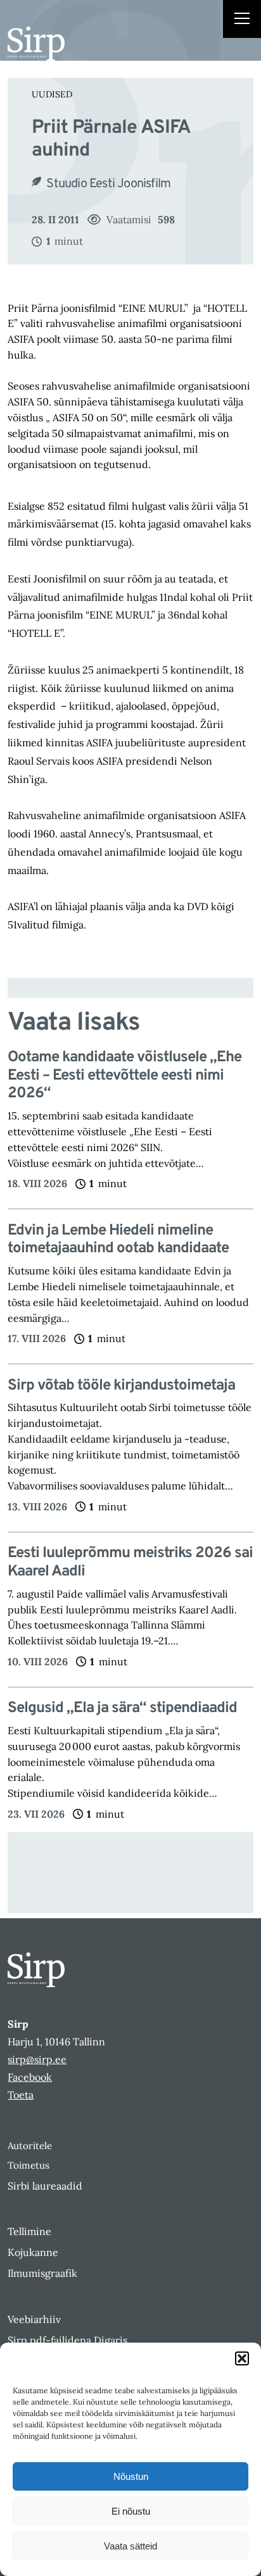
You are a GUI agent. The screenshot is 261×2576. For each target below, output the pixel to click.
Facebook (30, 2077)
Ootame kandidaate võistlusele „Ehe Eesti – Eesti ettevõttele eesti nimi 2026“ (124, 1076)
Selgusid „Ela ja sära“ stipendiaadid (122, 1709)
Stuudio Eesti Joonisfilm (108, 184)
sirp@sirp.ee (37, 2059)
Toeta (21, 2095)
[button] (242, 2358)
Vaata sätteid (130, 2546)
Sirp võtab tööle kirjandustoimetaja (121, 1386)
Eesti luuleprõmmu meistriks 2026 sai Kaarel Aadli (130, 1563)
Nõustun (131, 2476)
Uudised (52, 94)
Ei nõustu (131, 2511)
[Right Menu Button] (242, 20)
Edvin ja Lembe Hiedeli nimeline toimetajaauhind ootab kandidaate (118, 1240)
